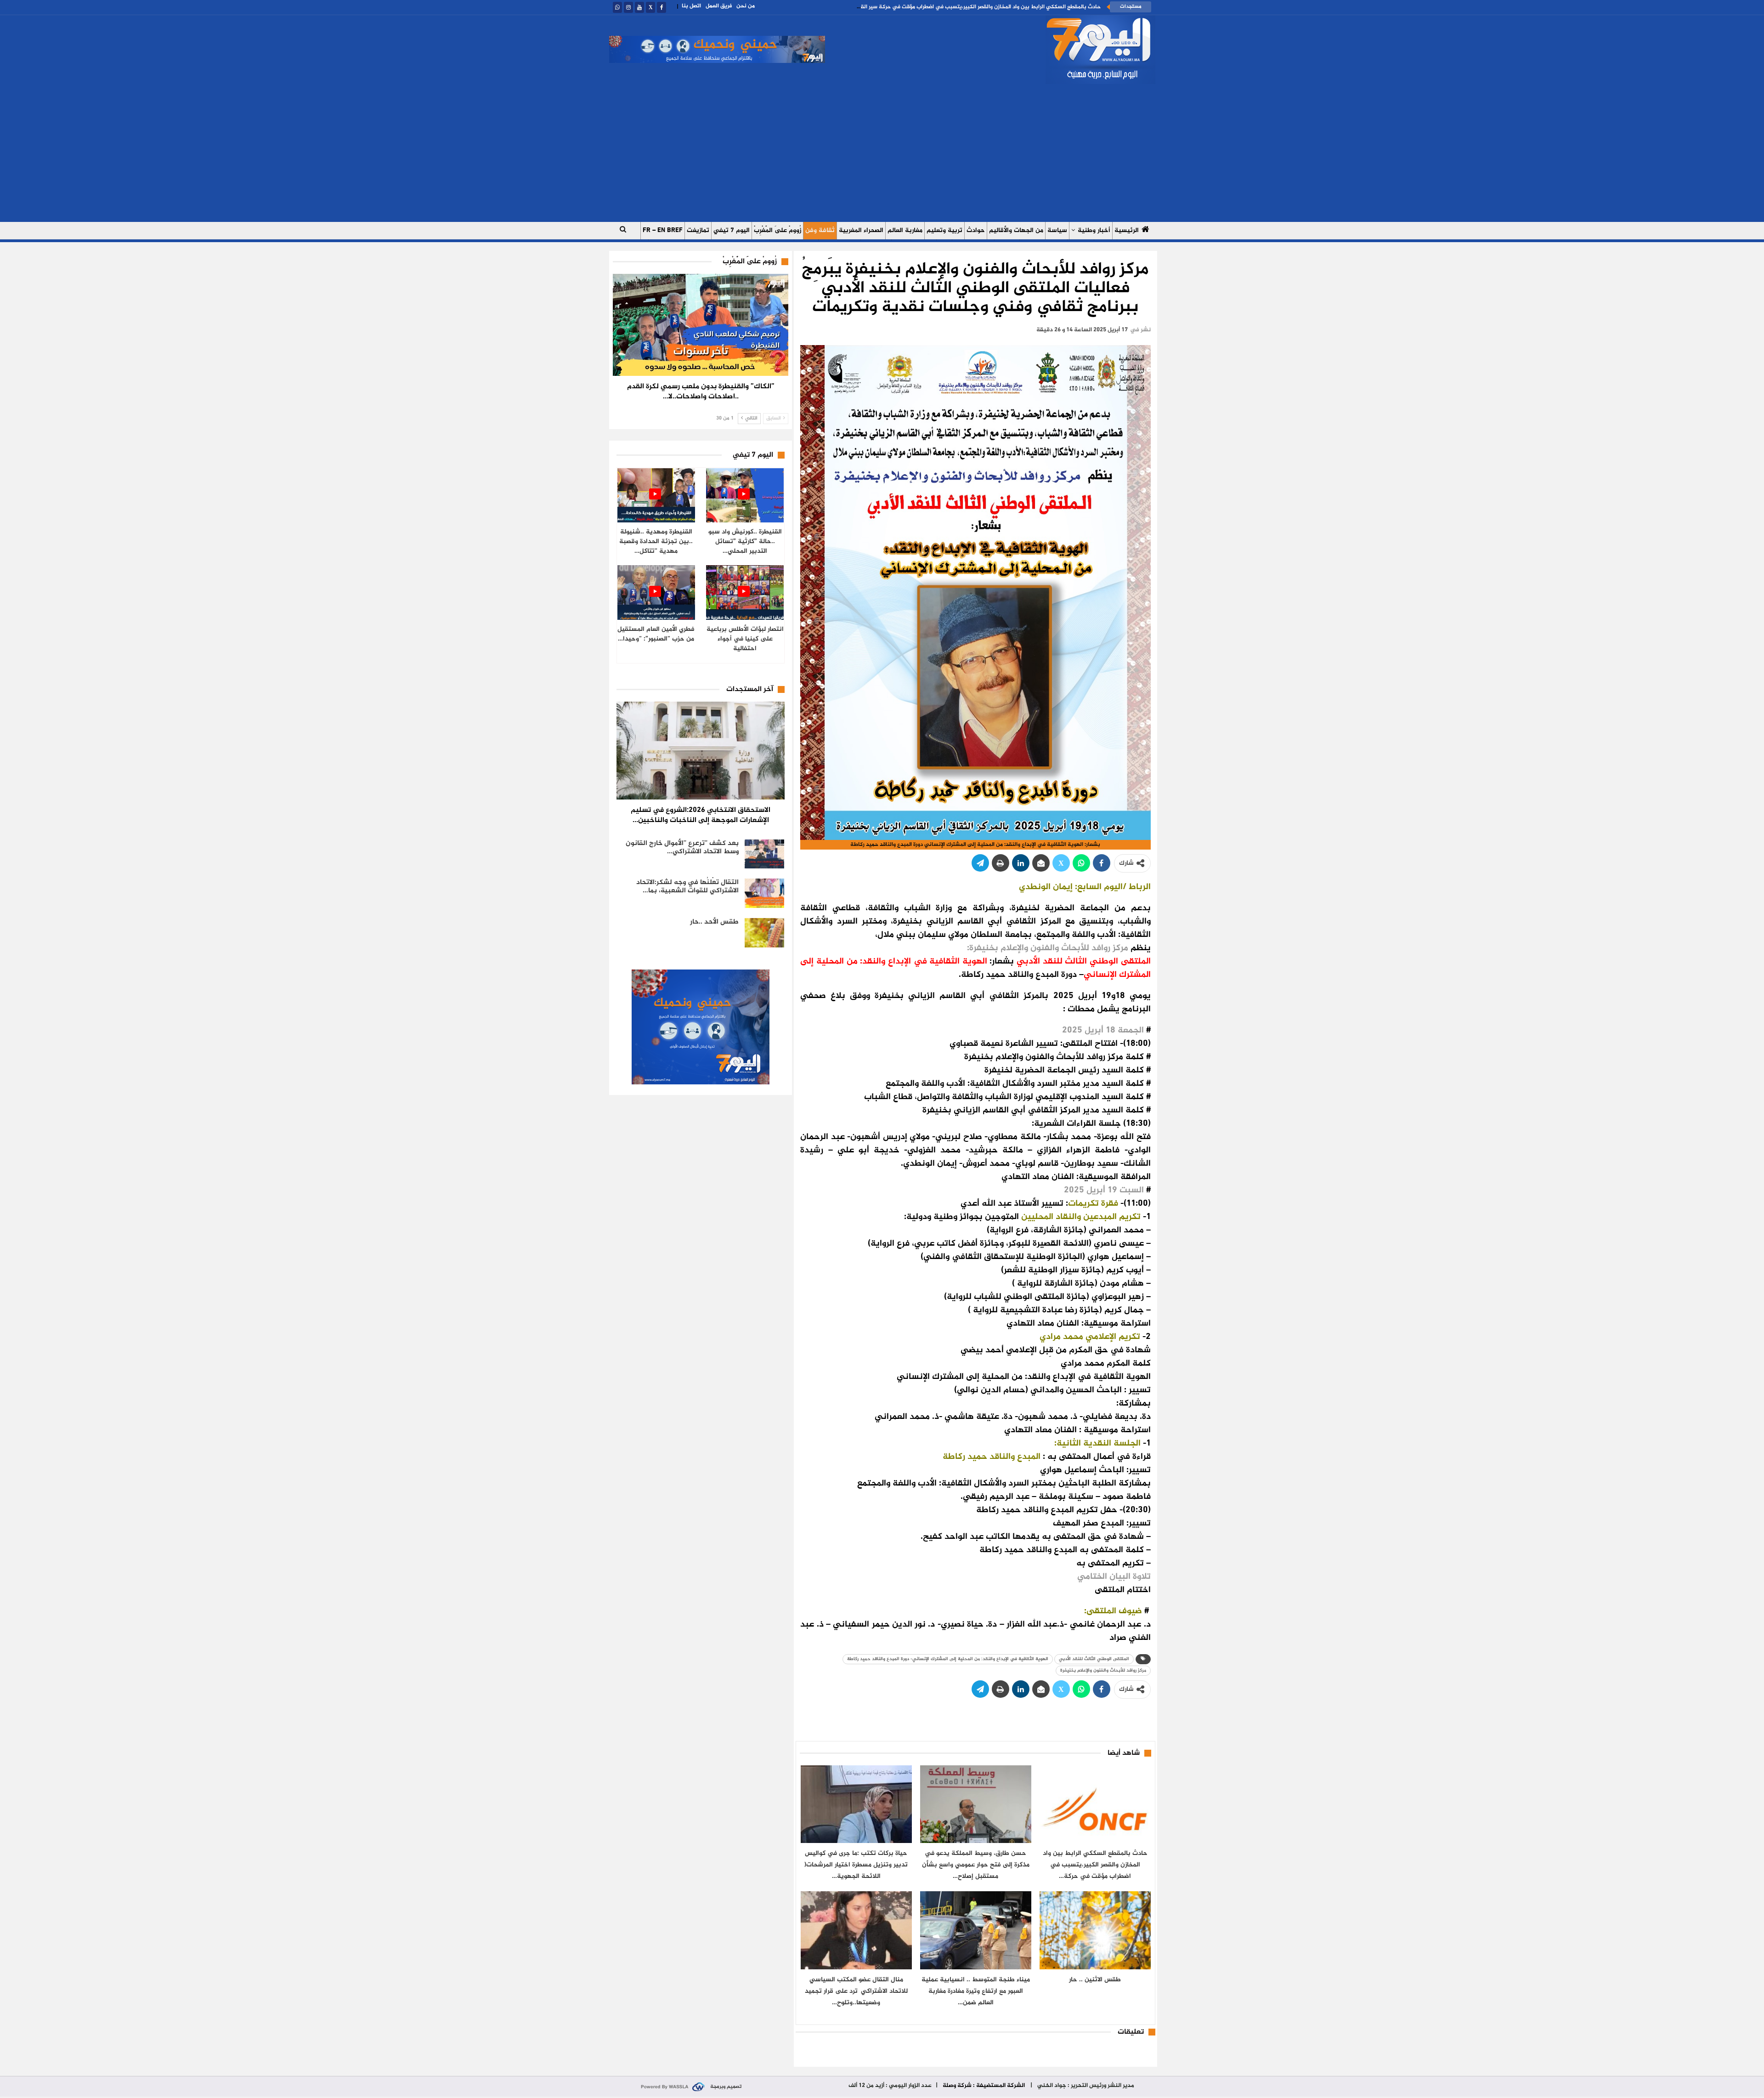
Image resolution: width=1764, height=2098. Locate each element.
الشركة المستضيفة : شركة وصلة (984, 2086)
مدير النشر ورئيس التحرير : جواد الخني (1085, 2086)
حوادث (976, 230)
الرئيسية (1127, 230)
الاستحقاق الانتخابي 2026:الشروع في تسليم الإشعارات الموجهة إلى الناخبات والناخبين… (701, 815)
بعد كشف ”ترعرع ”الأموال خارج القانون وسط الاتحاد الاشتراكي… (682, 848)
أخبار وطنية (1094, 230)
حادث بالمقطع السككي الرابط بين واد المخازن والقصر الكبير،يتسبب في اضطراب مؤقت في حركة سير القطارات (974, 7)
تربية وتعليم (944, 230)
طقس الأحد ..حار (714, 922)
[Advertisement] (882, 153)
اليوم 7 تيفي (732, 230)
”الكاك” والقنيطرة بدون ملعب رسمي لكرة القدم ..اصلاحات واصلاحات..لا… (701, 392)
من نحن (746, 6)
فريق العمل (719, 6)
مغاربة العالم (905, 230)
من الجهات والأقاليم (1016, 230)
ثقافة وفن (820, 230)
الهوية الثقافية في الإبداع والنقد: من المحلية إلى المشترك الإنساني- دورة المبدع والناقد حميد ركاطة (948, 1659)
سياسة (1057, 230)
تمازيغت (698, 230)
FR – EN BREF (663, 230)
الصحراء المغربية (861, 230)
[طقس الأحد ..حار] (764, 933)
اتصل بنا (691, 6)
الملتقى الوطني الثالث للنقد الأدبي (1094, 1659)
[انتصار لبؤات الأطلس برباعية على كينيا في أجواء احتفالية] (745, 593)
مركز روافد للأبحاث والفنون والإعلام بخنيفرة (1103, 1670)
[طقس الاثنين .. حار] (1095, 1930)
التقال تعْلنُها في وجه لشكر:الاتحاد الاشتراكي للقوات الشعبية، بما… (687, 887)
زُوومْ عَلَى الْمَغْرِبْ (777, 230)
